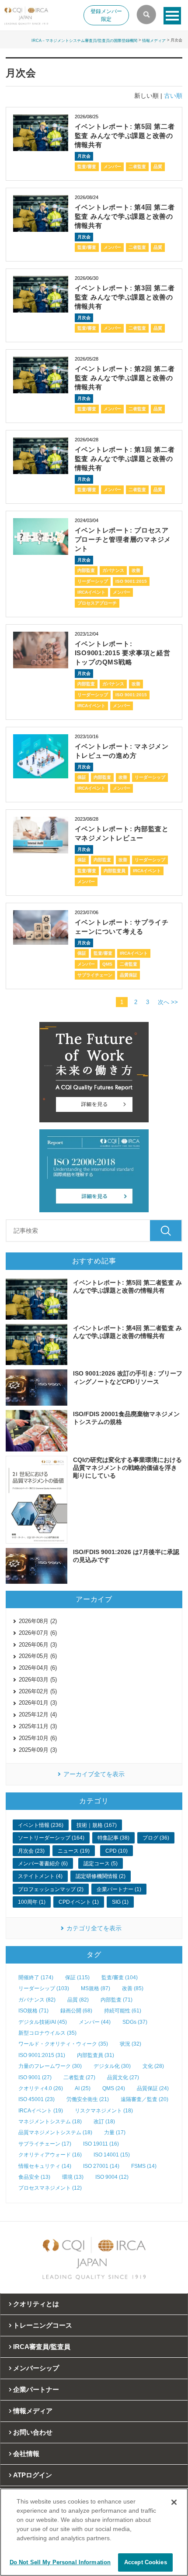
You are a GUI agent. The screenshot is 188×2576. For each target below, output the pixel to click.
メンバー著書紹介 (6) (43, 1864)
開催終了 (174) (36, 1978)
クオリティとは (36, 2304)
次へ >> (168, 1002)
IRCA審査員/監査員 (42, 2347)
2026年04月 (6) (38, 1668)
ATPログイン (33, 2475)
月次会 (84, 156)
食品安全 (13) (34, 2177)
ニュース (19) (74, 1851)
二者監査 (137, 167)
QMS (107, 964)
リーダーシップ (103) (44, 1988)
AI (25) (83, 2088)
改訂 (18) (104, 2122)
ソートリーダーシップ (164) (51, 1838)
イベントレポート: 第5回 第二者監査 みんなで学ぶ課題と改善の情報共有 (125, 136)
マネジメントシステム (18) (50, 2122)
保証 (82, 777)
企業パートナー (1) (119, 1889)
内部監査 (86, 570)
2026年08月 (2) (38, 1621)
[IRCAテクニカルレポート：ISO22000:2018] (94, 1171)
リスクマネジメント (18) (104, 2111)
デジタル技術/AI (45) (43, 2022)
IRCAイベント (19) (41, 2111)
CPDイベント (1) (79, 1902)
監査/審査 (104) (120, 1978)
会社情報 (26, 2454)
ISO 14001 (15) (112, 2155)
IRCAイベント (91, 592)
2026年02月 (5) (38, 1691)
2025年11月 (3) (38, 1726)
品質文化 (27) (123, 2077)
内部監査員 (115, 871)
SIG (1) (120, 1902)
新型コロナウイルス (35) (47, 2033)
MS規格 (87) (96, 1988)
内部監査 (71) (117, 2000)
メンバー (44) (95, 2022)
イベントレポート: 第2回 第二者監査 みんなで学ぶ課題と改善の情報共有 (125, 378)
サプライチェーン (95, 975)
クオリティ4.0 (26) (41, 2088)
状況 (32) (131, 2044)
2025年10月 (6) (38, 1738)
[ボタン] (172, 16)
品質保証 (129, 975)
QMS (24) (114, 2088)
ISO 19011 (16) (101, 2144)
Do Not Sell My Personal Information (60, 2562)
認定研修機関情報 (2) (101, 1876)
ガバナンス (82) (37, 2000)
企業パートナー (36, 2389)
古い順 (173, 96)
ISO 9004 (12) (112, 2177)
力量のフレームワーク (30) (50, 2066)
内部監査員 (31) (96, 2055)
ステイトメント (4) (40, 1876)
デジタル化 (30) (112, 2066)
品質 (158, 167)
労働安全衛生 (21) (88, 2099)
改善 (136, 570)
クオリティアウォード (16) (50, 2155)
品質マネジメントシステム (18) (55, 2132)
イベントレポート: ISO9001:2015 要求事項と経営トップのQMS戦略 (123, 653)
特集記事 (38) (113, 1838)
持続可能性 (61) (123, 2011)
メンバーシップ (36, 2368)
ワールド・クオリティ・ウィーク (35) (63, 2044)
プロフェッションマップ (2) (51, 1889)
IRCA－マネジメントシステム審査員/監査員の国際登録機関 (84, 40)
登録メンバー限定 (106, 15)
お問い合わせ (33, 2432)
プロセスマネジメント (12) (50, 2188)
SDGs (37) (135, 2022)
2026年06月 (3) (38, 1645)
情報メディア (154, 40)
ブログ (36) (156, 1838)
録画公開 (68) (76, 2011)
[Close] (174, 2502)
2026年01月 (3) (38, 1703)
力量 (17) (115, 2132)
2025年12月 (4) (38, 1714)
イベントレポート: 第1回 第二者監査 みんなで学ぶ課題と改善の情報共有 (125, 459)
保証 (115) (77, 1978)
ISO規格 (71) (33, 2011)
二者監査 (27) (79, 2077)
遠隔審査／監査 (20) (144, 2099)
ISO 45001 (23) (37, 2099)
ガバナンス (113, 570)
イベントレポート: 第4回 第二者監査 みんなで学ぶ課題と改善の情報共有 (125, 216)
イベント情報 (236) (41, 1825)
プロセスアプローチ (97, 603)
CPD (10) (117, 1851)
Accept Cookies (146, 2562)
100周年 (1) (32, 1902)
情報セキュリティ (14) (45, 2166)
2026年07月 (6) (38, 1633)
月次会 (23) (31, 1851)
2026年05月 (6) (38, 1656)
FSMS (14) (144, 2166)
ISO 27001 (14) (101, 2166)
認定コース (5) (101, 1864)
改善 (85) (133, 1988)
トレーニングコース (43, 2325)
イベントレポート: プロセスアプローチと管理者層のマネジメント (123, 539)
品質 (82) (78, 2000)
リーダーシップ (93, 581)
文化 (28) (153, 2066)
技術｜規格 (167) (97, 1825)
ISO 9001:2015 (131, 581)
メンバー (112, 167)
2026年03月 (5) (38, 1680)
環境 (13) (73, 2177)
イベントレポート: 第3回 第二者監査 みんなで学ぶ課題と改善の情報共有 (125, 297)
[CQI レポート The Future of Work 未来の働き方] (94, 1072)
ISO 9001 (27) (35, 2077)
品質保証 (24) (153, 2088)
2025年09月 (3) (38, 1750)
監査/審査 (87, 167)
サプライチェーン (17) (45, 2144)
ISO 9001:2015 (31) (42, 2055)
